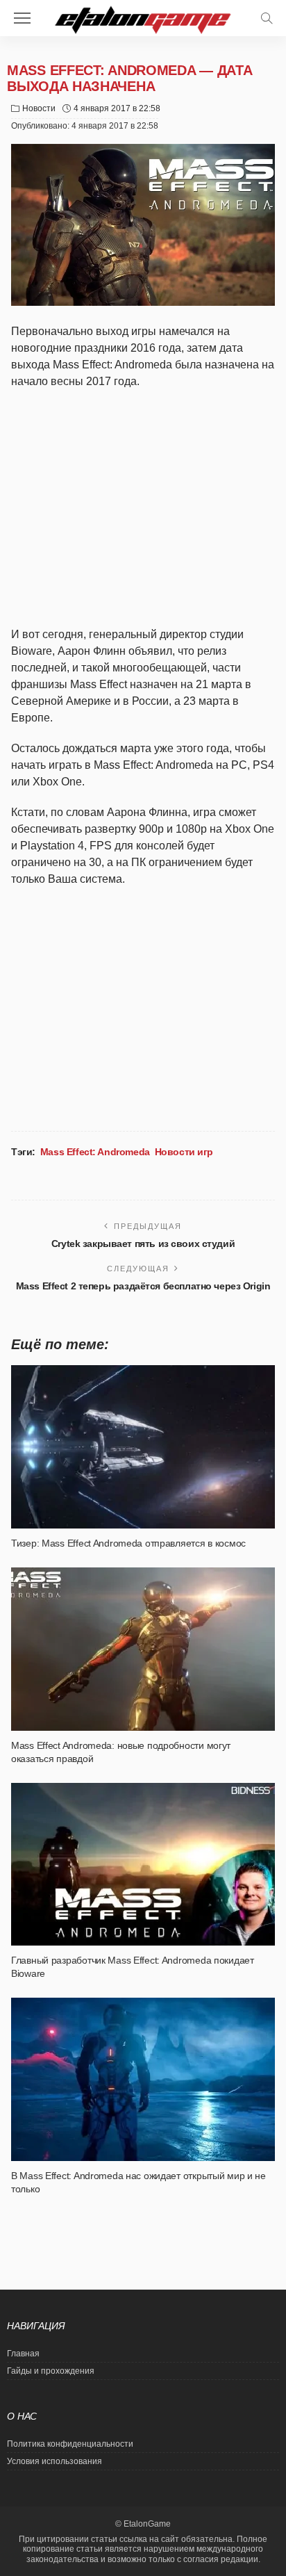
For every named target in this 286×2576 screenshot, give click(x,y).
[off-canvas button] (22, 18)
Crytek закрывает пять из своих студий (143, 1244)
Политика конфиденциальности (70, 2444)
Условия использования (54, 2461)
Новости (39, 108)
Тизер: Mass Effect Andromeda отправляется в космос (128, 1543)
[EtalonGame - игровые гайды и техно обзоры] (143, 18)
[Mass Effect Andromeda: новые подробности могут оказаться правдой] (143, 1649)
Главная (23, 2354)
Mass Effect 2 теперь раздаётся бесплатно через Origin (143, 1286)
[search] (267, 18)
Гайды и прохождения (51, 2371)
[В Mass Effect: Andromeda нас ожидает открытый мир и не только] (143, 2079)
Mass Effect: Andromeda (95, 1152)
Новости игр (184, 1152)
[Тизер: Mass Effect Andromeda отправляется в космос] (143, 1447)
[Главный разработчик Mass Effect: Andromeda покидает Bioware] (143, 1865)
